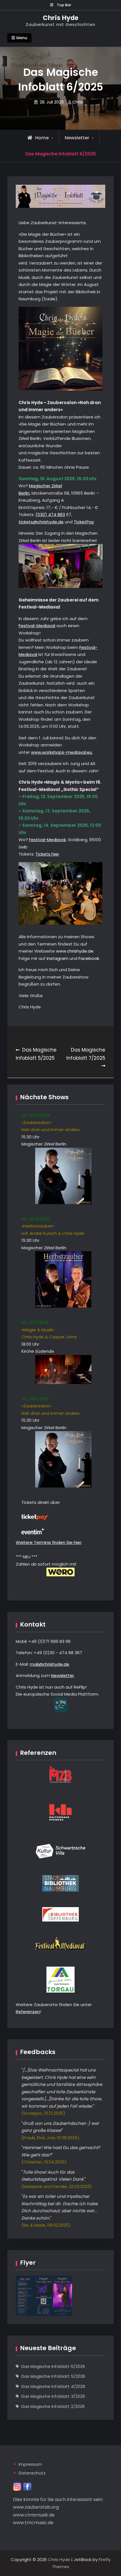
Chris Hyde (61, 18)
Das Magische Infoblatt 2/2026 (53, 2406)
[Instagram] (17, 2486)
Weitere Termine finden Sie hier (49, 1542)
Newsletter (77, 138)
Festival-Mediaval (37, 626)
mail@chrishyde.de (50, 1664)
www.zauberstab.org (36, 2507)
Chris (78, 102)
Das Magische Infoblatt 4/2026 (53, 2386)
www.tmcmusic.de (33, 2523)
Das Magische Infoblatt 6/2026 (53, 2366)
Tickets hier (47, 854)
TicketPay (84, 522)
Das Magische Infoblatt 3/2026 (53, 2396)
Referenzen (28, 2012)
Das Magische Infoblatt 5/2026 (53, 2376)
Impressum (30, 2464)
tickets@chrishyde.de (41, 522)
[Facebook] (27, 2486)
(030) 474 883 (50, 514)
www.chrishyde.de (75, 951)
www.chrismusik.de (34, 2515)
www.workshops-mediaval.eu (61, 752)
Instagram (58, 958)
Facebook (89, 958)
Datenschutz (32, 2473)
